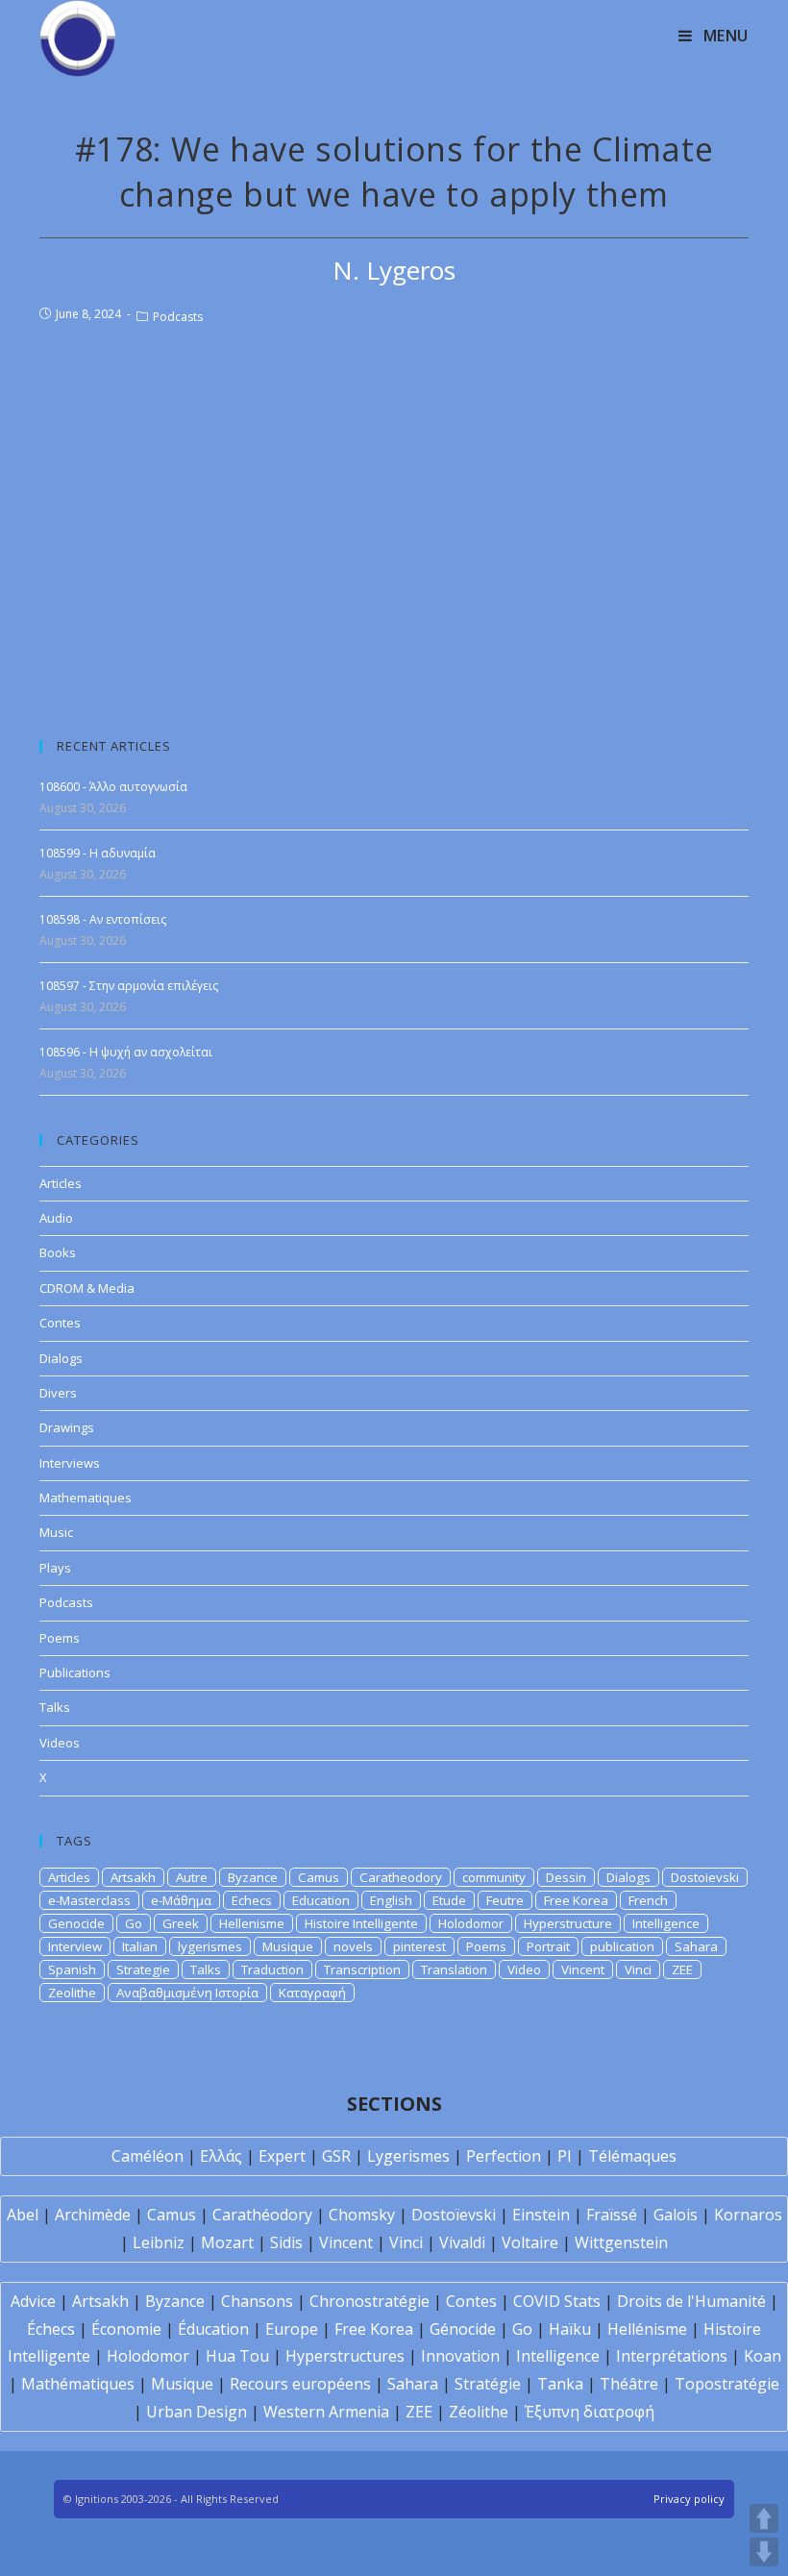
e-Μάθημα (181, 1900)
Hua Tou (237, 2356)
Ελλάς (221, 2156)
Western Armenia (326, 2412)
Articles (61, 1183)
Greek (181, 1923)
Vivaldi (462, 2242)
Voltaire (530, 2242)
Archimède (93, 2215)
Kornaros (748, 2215)
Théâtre (629, 2384)
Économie (126, 2329)
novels (353, 1946)
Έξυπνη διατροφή (590, 2412)
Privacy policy (689, 2499)
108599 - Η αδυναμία (98, 853)
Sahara (696, 1946)
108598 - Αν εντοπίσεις (103, 919)
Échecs (51, 2329)
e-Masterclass (89, 1900)
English (391, 1900)
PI (565, 2156)
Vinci (638, 1969)
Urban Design (197, 2412)
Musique (288, 1946)
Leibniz (159, 2242)
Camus (319, 1877)
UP (764, 2518)
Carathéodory (262, 2215)
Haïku (570, 2329)
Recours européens (300, 2384)
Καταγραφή (312, 1993)
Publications (75, 1672)
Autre (192, 1877)
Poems (60, 1638)
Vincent (583, 1969)
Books (58, 1252)
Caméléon (148, 2156)
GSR (336, 2156)
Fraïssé (612, 2215)
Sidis (286, 2242)
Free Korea (576, 1900)
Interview (75, 1946)
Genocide (76, 1923)
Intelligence (666, 1923)
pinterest (419, 1946)
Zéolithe (479, 2412)
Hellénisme (647, 2329)
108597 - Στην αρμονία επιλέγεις (129, 986)
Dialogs (61, 1358)
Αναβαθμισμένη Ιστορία (187, 1993)
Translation (454, 1969)
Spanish (72, 1969)
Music (56, 1532)
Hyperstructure (568, 1923)
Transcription (362, 1969)
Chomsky (362, 2215)
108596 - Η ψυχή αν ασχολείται (126, 1052)
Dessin (566, 1877)
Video (524, 1969)
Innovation (460, 2356)
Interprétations (672, 2356)
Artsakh (133, 1877)
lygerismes (210, 1946)
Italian (140, 1946)
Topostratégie (727, 2384)
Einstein (541, 2215)
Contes (60, 1323)
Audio (56, 1218)
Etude (449, 1900)
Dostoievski (705, 1877)
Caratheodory (401, 1877)
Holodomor (471, 1923)
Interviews (70, 1463)
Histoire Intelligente (361, 1923)
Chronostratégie (369, 2301)
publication (622, 1946)
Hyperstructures (345, 2356)
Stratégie (488, 2384)
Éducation (213, 2329)
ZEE (682, 1969)
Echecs (252, 1900)
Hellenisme (252, 1923)
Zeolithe (72, 1993)
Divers (58, 1393)
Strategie (143, 1969)
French (648, 1900)
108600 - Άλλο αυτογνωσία (113, 787)
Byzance (253, 1877)
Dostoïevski (454, 2215)
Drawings (67, 1427)
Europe (292, 2329)
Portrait (548, 1946)
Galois (676, 2215)
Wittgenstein (621, 2242)
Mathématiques (78, 2384)
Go (134, 1923)
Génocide (463, 2329)
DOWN (764, 2552)
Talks (55, 1707)
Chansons (257, 2301)
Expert (282, 2156)
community (494, 1877)
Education (321, 1900)
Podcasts (178, 317)
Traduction (272, 1969)
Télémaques (632, 2156)
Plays (55, 1568)
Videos (60, 1743)
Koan (763, 2356)
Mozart (227, 2242)
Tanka (560, 2384)
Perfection (504, 2156)
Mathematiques (86, 1498)
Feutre (505, 1900)
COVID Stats (557, 2301)
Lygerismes (408, 2156)
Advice (33, 2301)
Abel (23, 2215)
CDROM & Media (87, 1288)
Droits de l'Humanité (691, 2301)
